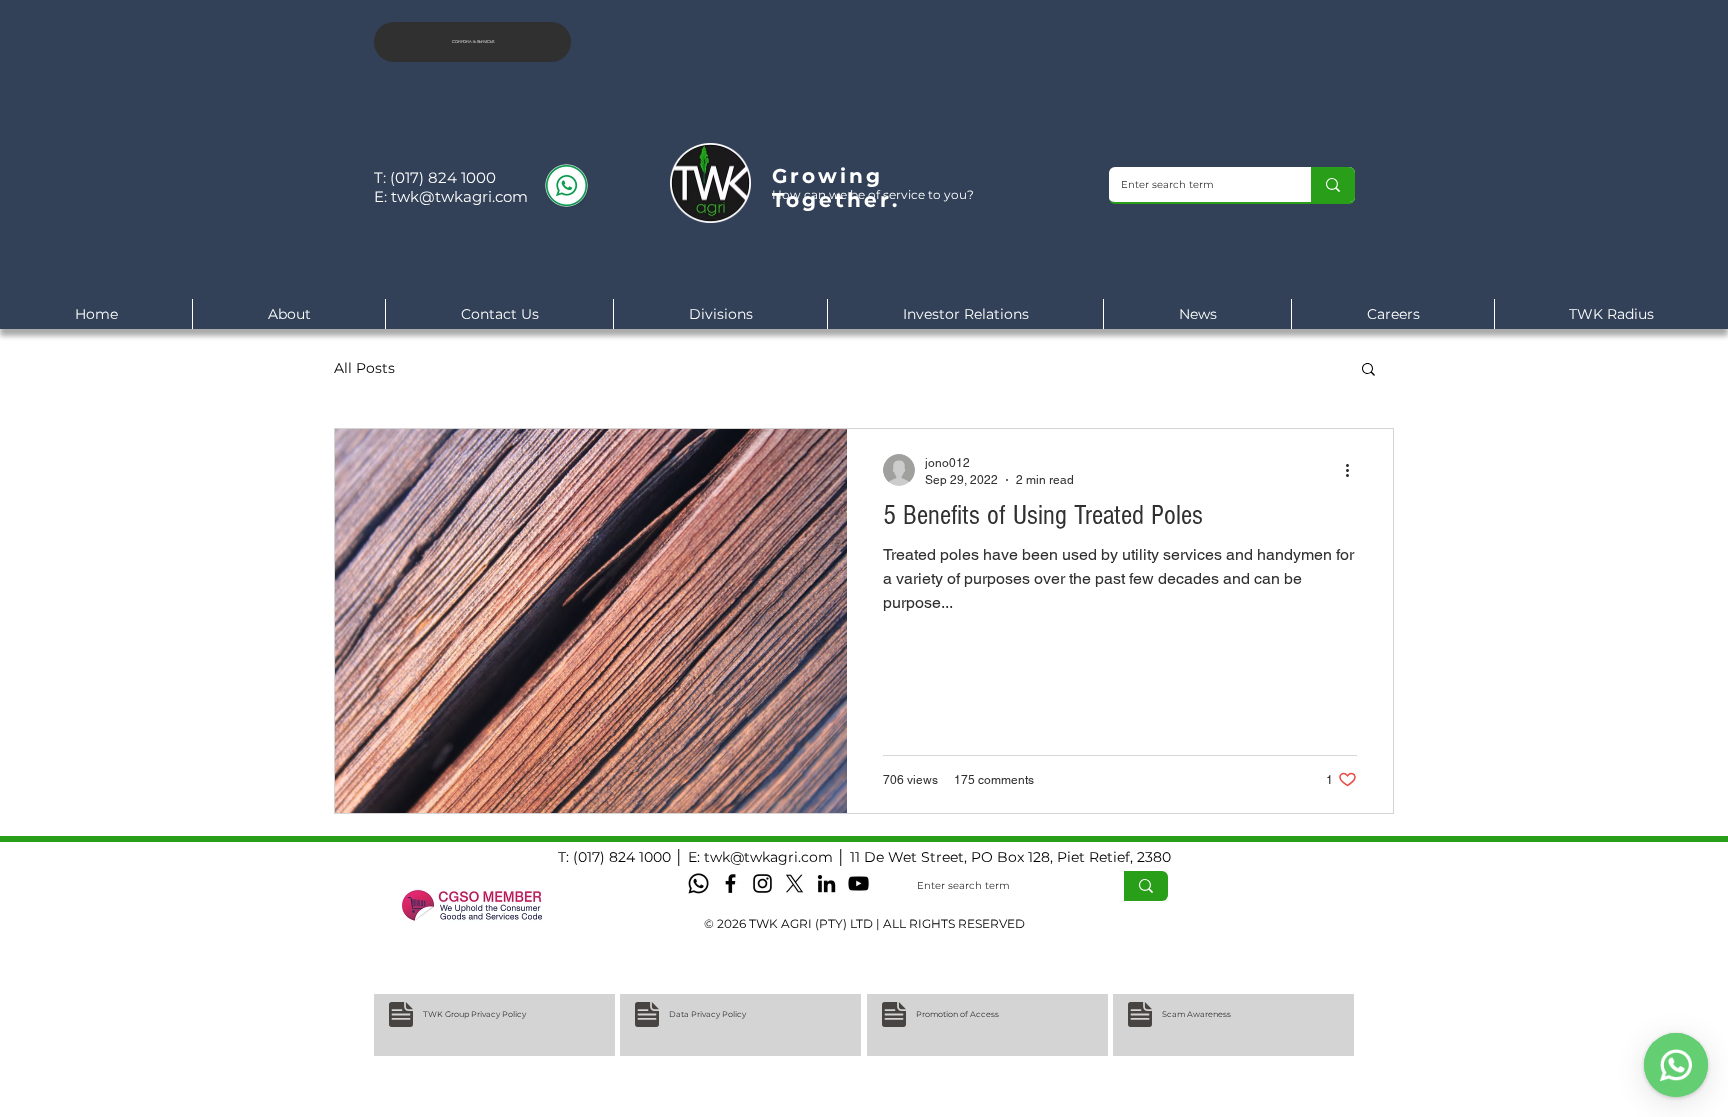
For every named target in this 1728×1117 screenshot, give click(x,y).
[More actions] (1354, 470)
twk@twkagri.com (459, 196)
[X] (794, 883)
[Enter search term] (1333, 184)
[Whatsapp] (698, 883)
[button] (1368, 370)
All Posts (364, 368)
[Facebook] (730, 883)
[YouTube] (858, 883)
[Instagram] (762, 883)
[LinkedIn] (826, 883)
